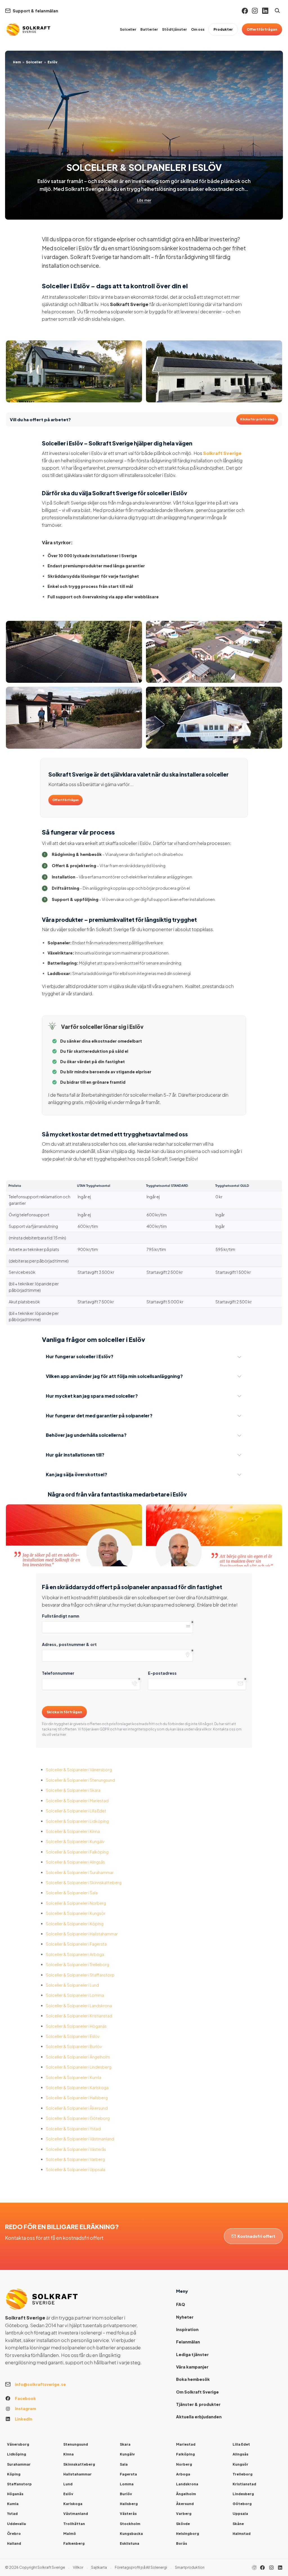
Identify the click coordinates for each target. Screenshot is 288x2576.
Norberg (184, 2464)
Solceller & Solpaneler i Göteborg (78, 2118)
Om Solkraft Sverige (197, 2392)
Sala (124, 2464)
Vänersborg (18, 2444)
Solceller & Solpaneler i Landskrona (79, 2006)
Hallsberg (129, 2504)
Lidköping (17, 2454)
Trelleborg (243, 2474)
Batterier (149, 29)
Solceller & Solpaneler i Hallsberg (77, 2098)
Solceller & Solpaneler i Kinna (73, 1831)
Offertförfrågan (262, 29)
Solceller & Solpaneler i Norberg (76, 1903)
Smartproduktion (190, 2567)
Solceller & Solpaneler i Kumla (74, 2077)
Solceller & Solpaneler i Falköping (77, 1852)
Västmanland (76, 2513)
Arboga (183, 2474)
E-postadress (162, 1673)
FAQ (181, 2304)
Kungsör (240, 2464)
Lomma (127, 2484)
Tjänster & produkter (198, 2404)
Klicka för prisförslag (257, 419)
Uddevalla (16, 2524)
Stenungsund (76, 2444)
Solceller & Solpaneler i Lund (72, 1985)
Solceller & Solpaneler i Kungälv (75, 1841)
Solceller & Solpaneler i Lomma (75, 1995)
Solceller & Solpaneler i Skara (73, 1790)
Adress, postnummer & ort (69, 1644)
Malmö (70, 2533)
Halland (14, 2543)
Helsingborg (188, 2533)
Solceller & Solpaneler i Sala (72, 1893)
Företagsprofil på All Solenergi (141, 2567)
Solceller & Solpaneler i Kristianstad (79, 2016)
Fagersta (128, 2474)
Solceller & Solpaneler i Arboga (75, 1954)
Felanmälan (188, 2342)
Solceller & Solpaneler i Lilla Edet (76, 1811)
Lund (68, 2484)
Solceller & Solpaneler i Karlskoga (77, 2087)
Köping (14, 2474)
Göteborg (242, 2504)
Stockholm (130, 2524)
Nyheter (185, 2317)
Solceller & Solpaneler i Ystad (73, 2129)
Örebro (14, 2533)
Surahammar (19, 2464)
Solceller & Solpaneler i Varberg (75, 2159)
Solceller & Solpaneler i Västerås (76, 2149)
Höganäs (15, 2494)
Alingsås (240, 2454)
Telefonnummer (58, 1673)
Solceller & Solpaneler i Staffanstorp (80, 1975)
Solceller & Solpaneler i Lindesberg (79, 2067)
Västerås (128, 2513)
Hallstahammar (77, 2474)
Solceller (128, 29)
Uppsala (240, 2513)
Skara (125, 2444)
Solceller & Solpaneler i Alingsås (75, 1862)
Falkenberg (74, 2543)
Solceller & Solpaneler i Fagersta (76, 1944)
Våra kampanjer (192, 2367)
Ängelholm (186, 2494)
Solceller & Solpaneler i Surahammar (80, 1872)
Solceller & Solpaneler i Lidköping (77, 1821)
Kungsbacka (131, 2533)
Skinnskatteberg (79, 2464)
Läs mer (144, 200)
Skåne (238, 2524)
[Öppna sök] (277, 11)
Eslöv (68, 2494)
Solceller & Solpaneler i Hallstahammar (82, 1934)
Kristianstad (244, 2484)
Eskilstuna (130, 2543)
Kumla (13, 2504)
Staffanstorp (19, 2484)
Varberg (184, 2513)
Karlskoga (73, 2504)
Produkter (223, 29)
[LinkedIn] (280, 2568)
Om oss (198, 29)
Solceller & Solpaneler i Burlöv (74, 2046)
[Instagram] (255, 11)
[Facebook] (245, 11)
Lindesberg (243, 2494)
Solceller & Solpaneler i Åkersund (77, 2108)
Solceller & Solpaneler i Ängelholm (78, 2057)
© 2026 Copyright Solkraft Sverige (35, 2567)
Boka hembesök (193, 2379)
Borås (182, 2543)
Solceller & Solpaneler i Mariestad (77, 1801)
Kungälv (127, 2454)
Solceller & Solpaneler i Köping (75, 1924)
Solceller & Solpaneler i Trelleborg (77, 1964)
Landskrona (187, 2484)
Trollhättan (74, 2524)
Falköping (185, 2454)
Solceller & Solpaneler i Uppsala (76, 2169)
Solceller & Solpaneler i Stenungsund (80, 1780)
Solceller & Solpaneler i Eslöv (73, 2036)
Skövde (183, 2524)
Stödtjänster (175, 29)
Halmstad (242, 2533)
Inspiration (187, 2329)
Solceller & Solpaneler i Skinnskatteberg (84, 1883)
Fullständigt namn (61, 1616)
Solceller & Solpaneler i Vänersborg (79, 1770)
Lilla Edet (241, 2444)
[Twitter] (271, 2568)
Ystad (12, 2513)
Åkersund (185, 2504)
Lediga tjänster (192, 2354)
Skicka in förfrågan (64, 1712)
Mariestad (186, 2444)
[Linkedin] (265, 11)
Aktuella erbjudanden (199, 2417)
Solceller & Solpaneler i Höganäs (76, 2026)
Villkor (78, 2567)
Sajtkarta (99, 2567)
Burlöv (126, 2494)
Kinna (68, 2454)
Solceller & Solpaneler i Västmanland (80, 2139)
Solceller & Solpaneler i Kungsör (76, 1913)
